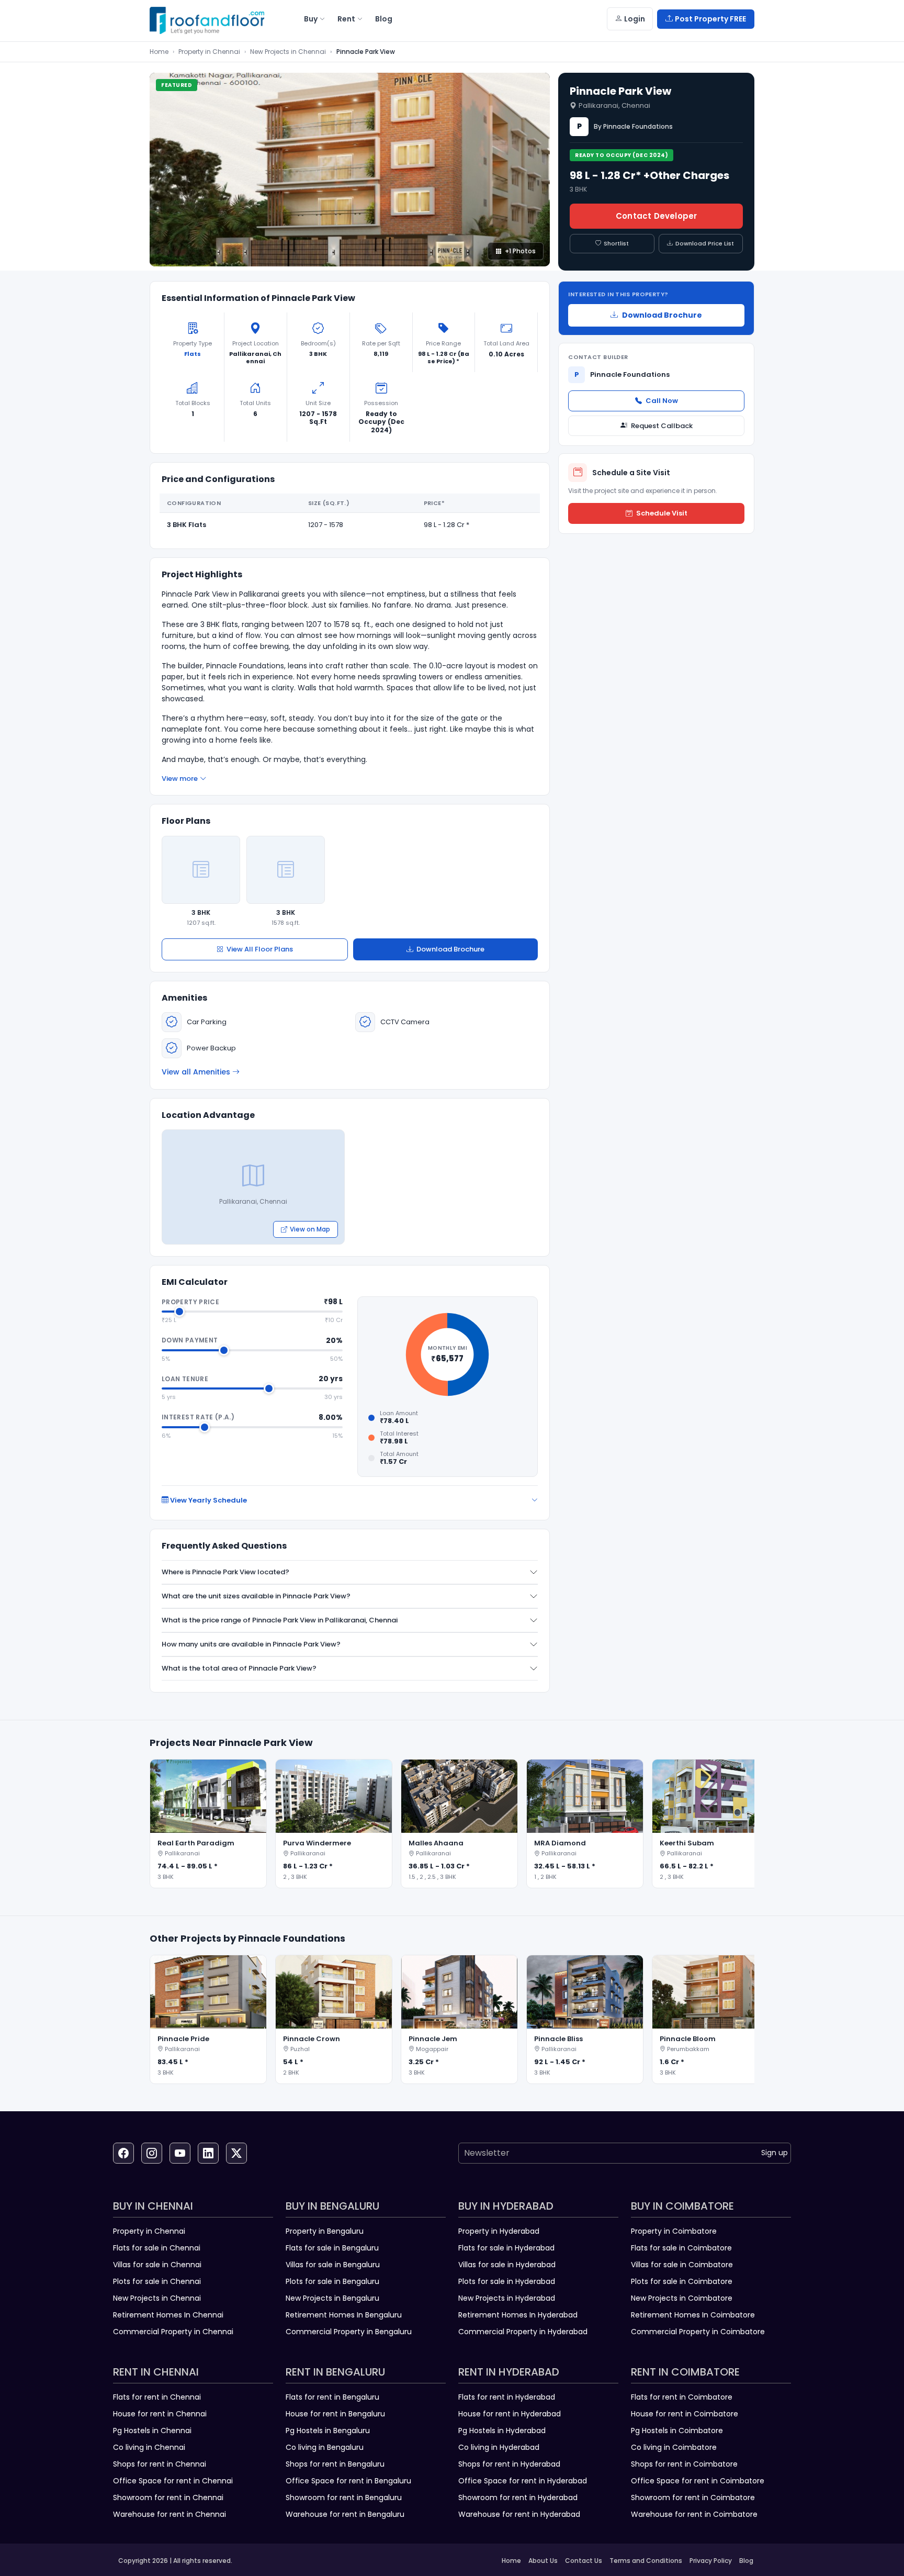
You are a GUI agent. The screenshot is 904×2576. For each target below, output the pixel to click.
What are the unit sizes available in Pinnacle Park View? (256, 1596)
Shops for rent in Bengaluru (335, 2464)
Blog (746, 2561)
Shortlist (616, 243)
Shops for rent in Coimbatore (684, 2464)
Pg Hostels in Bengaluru (328, 2431)
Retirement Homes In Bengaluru (344, 2315)
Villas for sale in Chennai (157, 2265)
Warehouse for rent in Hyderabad (519, 2514)
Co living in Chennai (149, 2447)
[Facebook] (123, 2153)
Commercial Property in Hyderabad (523, 2332)
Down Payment (190, 1340)
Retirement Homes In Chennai (168, 2315)
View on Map (310, 1229)
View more (180, 779)
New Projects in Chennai (288, 52)
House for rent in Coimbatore (685, 2414)
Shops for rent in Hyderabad (509, 2464)
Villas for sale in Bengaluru (333, 2265)
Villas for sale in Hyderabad (507, 2265)
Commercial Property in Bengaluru (349, 2332)
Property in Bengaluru (325, 2231)
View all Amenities (196, 1072)
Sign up (775, 2153)
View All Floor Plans (260, 949)
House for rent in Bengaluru (335, 2414)
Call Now (662, 401)
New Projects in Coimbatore (682, 2298)
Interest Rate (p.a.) (198, 1417)
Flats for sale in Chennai (157, 2248)
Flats (193, 354)
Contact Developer (656, 216)
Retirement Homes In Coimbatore (693, 2315)
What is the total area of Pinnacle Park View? (239, 1668)
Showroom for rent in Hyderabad (518, 2497)
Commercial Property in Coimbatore (698, 2332)
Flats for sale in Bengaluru (332, 2248)
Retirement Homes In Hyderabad (518, 2315)
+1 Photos (520, 251)
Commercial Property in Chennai (173, 2332)
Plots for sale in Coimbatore (682, 2281)
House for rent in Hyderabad (510, 2414)
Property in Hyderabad (499, 2231)
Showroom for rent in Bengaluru (344, 2497)
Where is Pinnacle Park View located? (225, 1572)
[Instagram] (152, 2153)
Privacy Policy (711, 2561)
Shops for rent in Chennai (160, 2464)
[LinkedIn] (208, 2153)
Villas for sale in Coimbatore (682, 2265)
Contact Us (584, 2561)
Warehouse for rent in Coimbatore (694, 2514)
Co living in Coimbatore (674, 2447)
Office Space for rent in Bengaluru (348, 2481)
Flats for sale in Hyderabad (506, 2248)
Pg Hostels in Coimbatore (677, 2431)
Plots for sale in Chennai (157, 2281)
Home (159, 52)
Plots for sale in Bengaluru (332, 2281)
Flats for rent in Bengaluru (332, 2397)
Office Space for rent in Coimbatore (698, 2481)
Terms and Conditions (646, 2561)
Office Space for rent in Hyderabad (523, 2481)
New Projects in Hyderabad (507, 2298)
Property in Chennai (209, 52)
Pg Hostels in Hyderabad (502, 2431)
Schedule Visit (662, 513)
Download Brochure (450, 949)
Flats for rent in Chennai (157, 2397)
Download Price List (705, 243)
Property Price (190, 1302)
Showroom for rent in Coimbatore (693, 2497)
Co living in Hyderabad (499, 2447)
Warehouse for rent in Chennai (169, 2514)
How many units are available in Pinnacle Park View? (251, 1644)
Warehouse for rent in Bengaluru (345, 2514)
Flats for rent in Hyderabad (507, 2397)
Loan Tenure (185, 1379)
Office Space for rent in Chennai (173, 2481)
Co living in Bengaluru (325, 2447)
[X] (236, 2153)
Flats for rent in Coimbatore (682, 2397)
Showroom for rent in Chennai (168, 2497)
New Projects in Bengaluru (332, 2298)
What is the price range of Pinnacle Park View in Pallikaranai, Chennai (280, 1620)
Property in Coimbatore (674, 2231)
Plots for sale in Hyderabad (507, 2281)
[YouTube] (180, 2153)
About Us (543, 2561)
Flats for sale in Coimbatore (681, 2248)
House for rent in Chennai (160, 2414)
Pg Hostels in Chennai (152, 2431)
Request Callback (662, 426)
